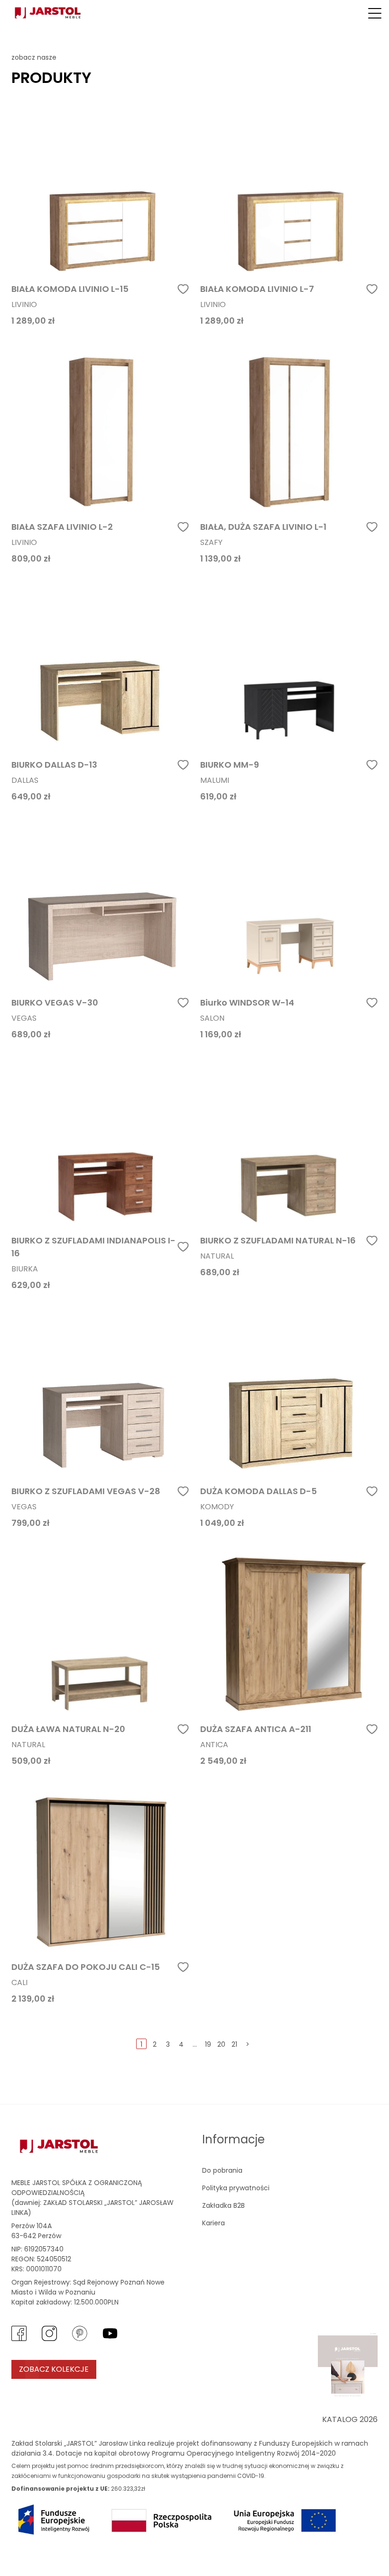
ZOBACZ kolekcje (54, 2369)
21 (234, 2044)
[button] (375, 13)
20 (221, 2044)
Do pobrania (222, 2170)
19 (208, 2044)
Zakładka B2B (223, 2205)
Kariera (213, 2223)
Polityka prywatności (236, 2188)
